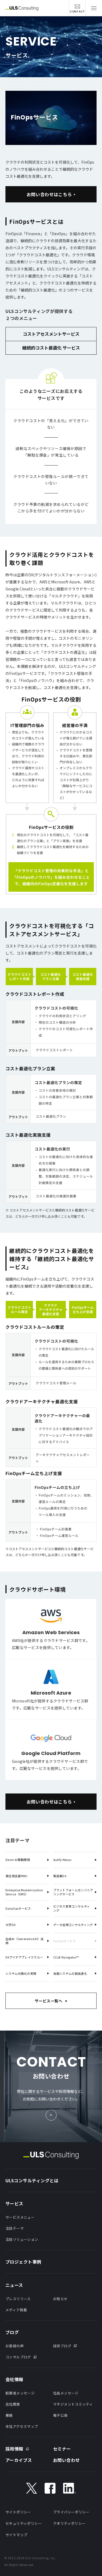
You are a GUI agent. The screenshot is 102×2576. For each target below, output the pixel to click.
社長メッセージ (66, 2393)
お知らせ (60, 2299)
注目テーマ (15, 2228)
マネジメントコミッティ (73, 2404)
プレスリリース (18, 2299)
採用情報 (14, 2449)
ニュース (14, 2285)
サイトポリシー (18, 2512)
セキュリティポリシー (24, 2523)
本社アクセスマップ (22, 2426)
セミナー (62, 2449)
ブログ (12, 2332)
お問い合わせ (67, 2460)
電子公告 (60, 2415)
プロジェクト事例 (23, 2262)
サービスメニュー (20, 2217)
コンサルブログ (18, 2357)
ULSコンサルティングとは (32, 2180)
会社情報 (14, 2379)
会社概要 (13, 2404)
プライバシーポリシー (71, 2512)
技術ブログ (62, 2346)
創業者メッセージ (20, 2393)
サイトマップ (16, 2535)
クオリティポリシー (69, 2523)
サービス (14, 2203)
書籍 (9, 2415)
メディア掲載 (16, 2310)
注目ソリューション (22, 2239)
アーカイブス (19, 2460)
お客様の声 (15, 2346)
